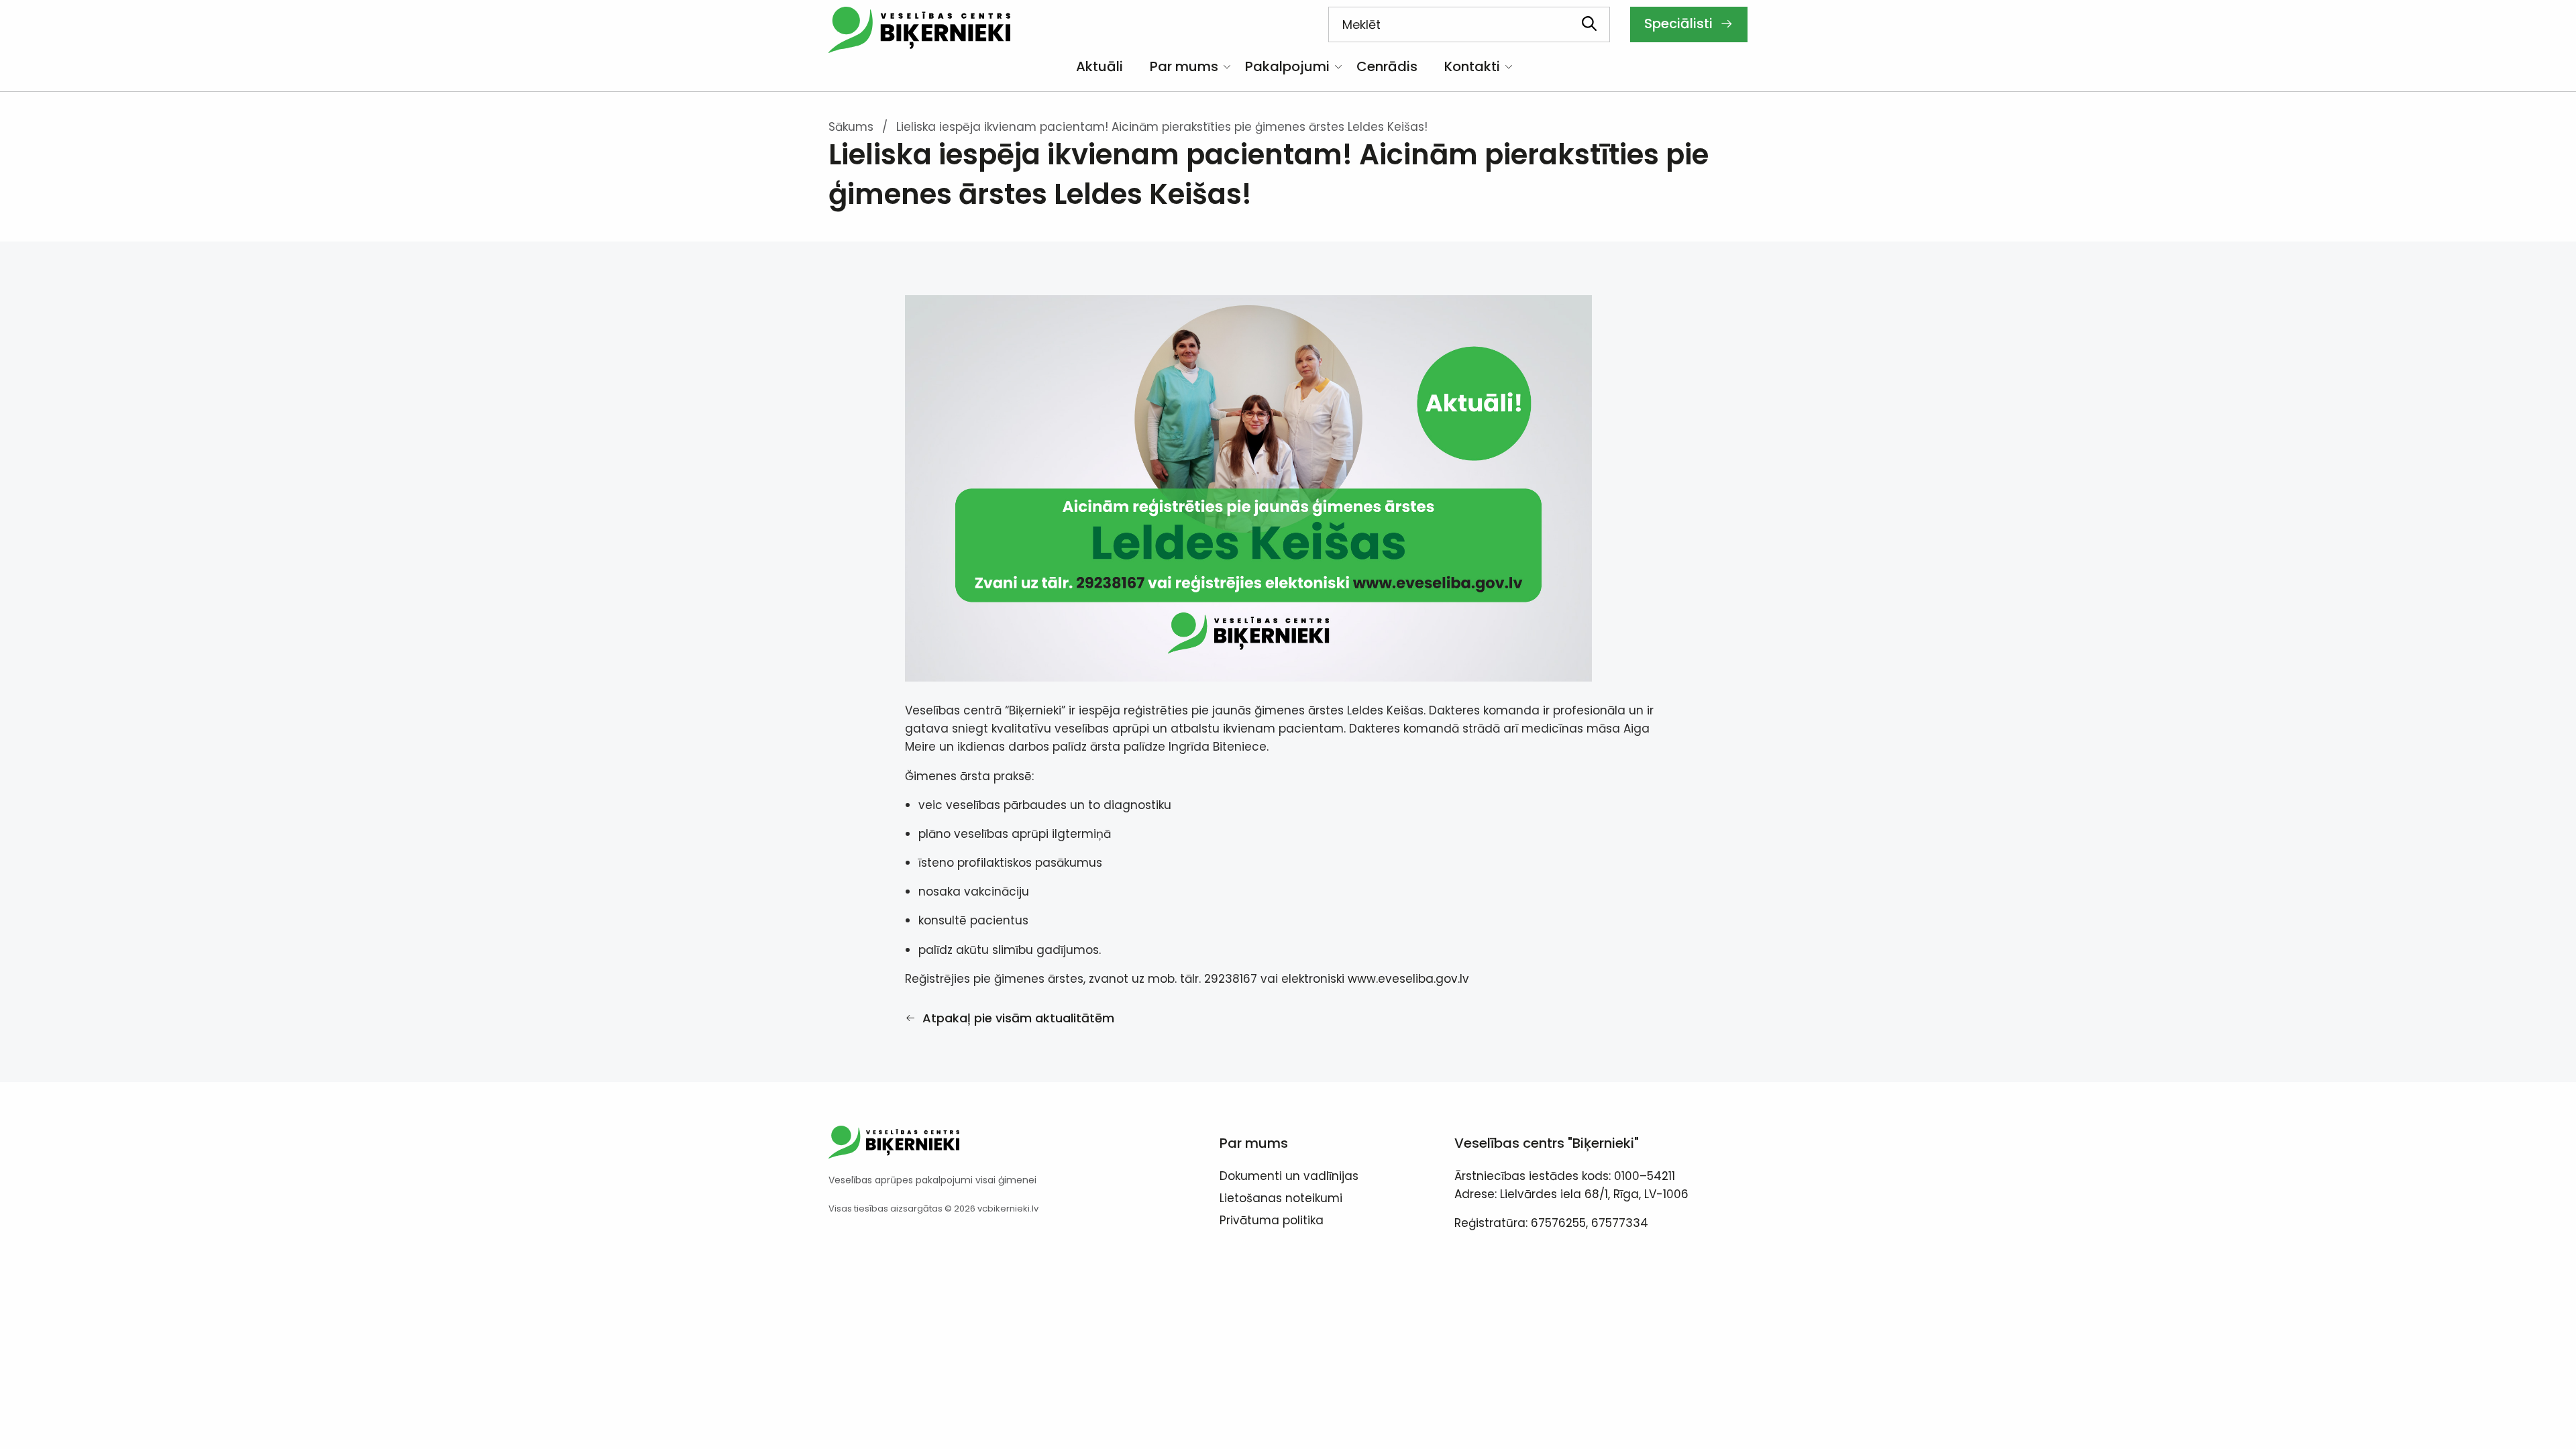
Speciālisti (1680, 23)
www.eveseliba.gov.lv (1408, 979)
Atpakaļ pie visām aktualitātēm (1017, 1018)
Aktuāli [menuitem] (1099, 66)
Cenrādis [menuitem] (1387, 66)
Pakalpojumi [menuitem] (1287, 66)
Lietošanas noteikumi (1281, 1199)
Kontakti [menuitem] (1472, 66)
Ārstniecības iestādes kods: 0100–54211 (1565, 1176)
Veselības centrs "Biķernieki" (1547, 1143)
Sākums (851, 127)
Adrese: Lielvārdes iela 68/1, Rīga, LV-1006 (1571, 1194)
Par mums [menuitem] (1184, 66)
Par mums (1254, 1143)
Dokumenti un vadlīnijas (1289, 1177)
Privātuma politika (1272, 1222)
